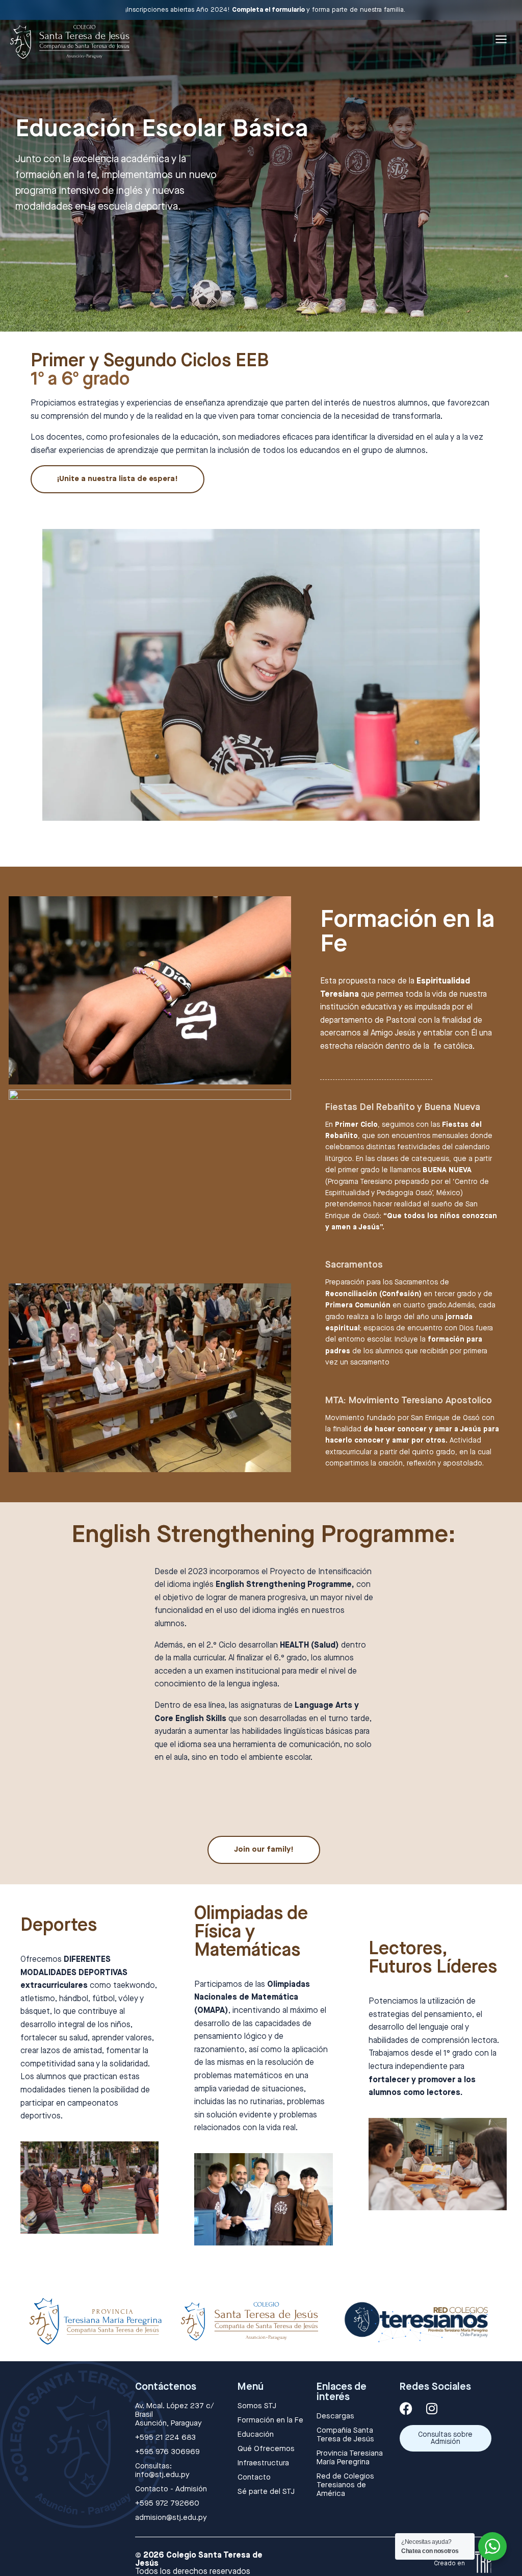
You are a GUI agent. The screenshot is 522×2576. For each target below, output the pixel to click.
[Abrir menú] (501, 39)
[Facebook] (406, 2408)
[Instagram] (432, 2408)
